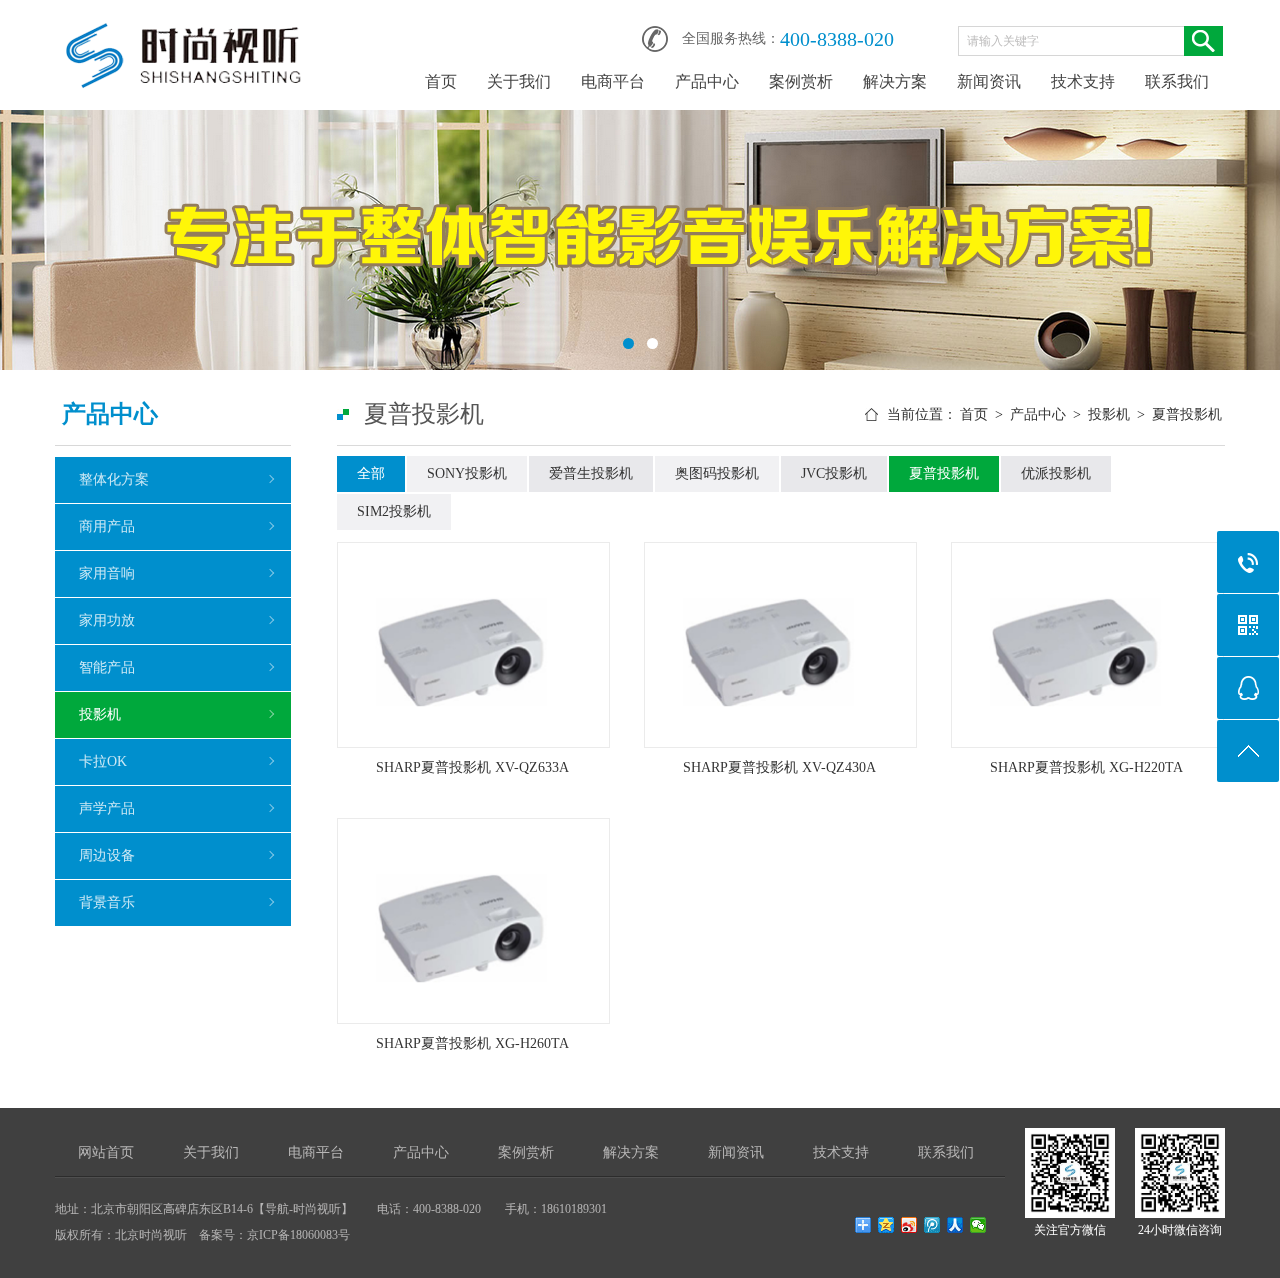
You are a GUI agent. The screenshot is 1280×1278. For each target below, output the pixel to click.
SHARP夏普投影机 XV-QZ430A (779, 767)
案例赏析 (801, 81)
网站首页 (106, 1152)
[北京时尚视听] (185, 32)
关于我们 (519, 81)
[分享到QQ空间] (886, 1225)
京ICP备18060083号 (298, 1235)
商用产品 (107, 526)
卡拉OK (103, 761)
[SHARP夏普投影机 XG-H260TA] (473, 921)
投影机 (100, 714)
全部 (371, 473)
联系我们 (1177, 81)
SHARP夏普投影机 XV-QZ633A (472, 767)
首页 (441, 81)
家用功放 (107, 620)
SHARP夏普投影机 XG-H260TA (472, 1043)
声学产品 (107, 808)
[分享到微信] (978, 1225)
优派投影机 (1056, 473)
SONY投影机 (467, 473)
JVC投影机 (834, 473)
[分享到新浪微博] (909, 1225)
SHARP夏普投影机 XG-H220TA (1086, 767)
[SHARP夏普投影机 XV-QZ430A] (780, 645)
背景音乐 (107, 902)
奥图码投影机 (717, 473)
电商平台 (613, 81)
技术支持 (1083, 81)
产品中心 (707, 81)
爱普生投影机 (591, 473)
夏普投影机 (1187, 414)
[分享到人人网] (955, 1225)
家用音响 (107, 573)
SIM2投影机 (394, 511)
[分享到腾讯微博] (932, 1225)
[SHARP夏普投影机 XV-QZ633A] (473, 645)
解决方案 (895, 81)
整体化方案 (114, 479)
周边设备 (107, 855)
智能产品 (107, 667)
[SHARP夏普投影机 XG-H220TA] (1087, 645)
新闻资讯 (989, 81)
